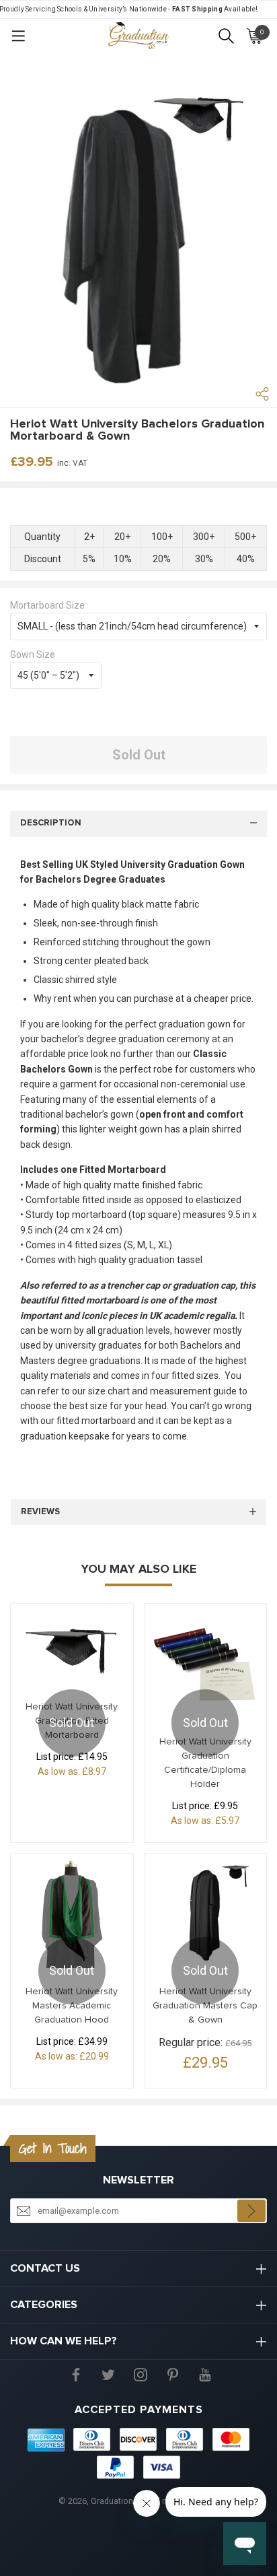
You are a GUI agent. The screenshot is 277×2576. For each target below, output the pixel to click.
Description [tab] (51, 823)
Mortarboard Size (47, 605)
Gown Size (33, 654)
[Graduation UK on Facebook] (76, 2374)
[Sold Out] (72, 1647)
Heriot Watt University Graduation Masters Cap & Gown (205, 2006)
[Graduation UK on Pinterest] (173, 2374)
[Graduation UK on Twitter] (108, 2374)
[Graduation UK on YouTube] (205, 2374)
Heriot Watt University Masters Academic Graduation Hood (72, 2006)
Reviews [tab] (40, 1512)
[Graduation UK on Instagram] (141, 2374)
